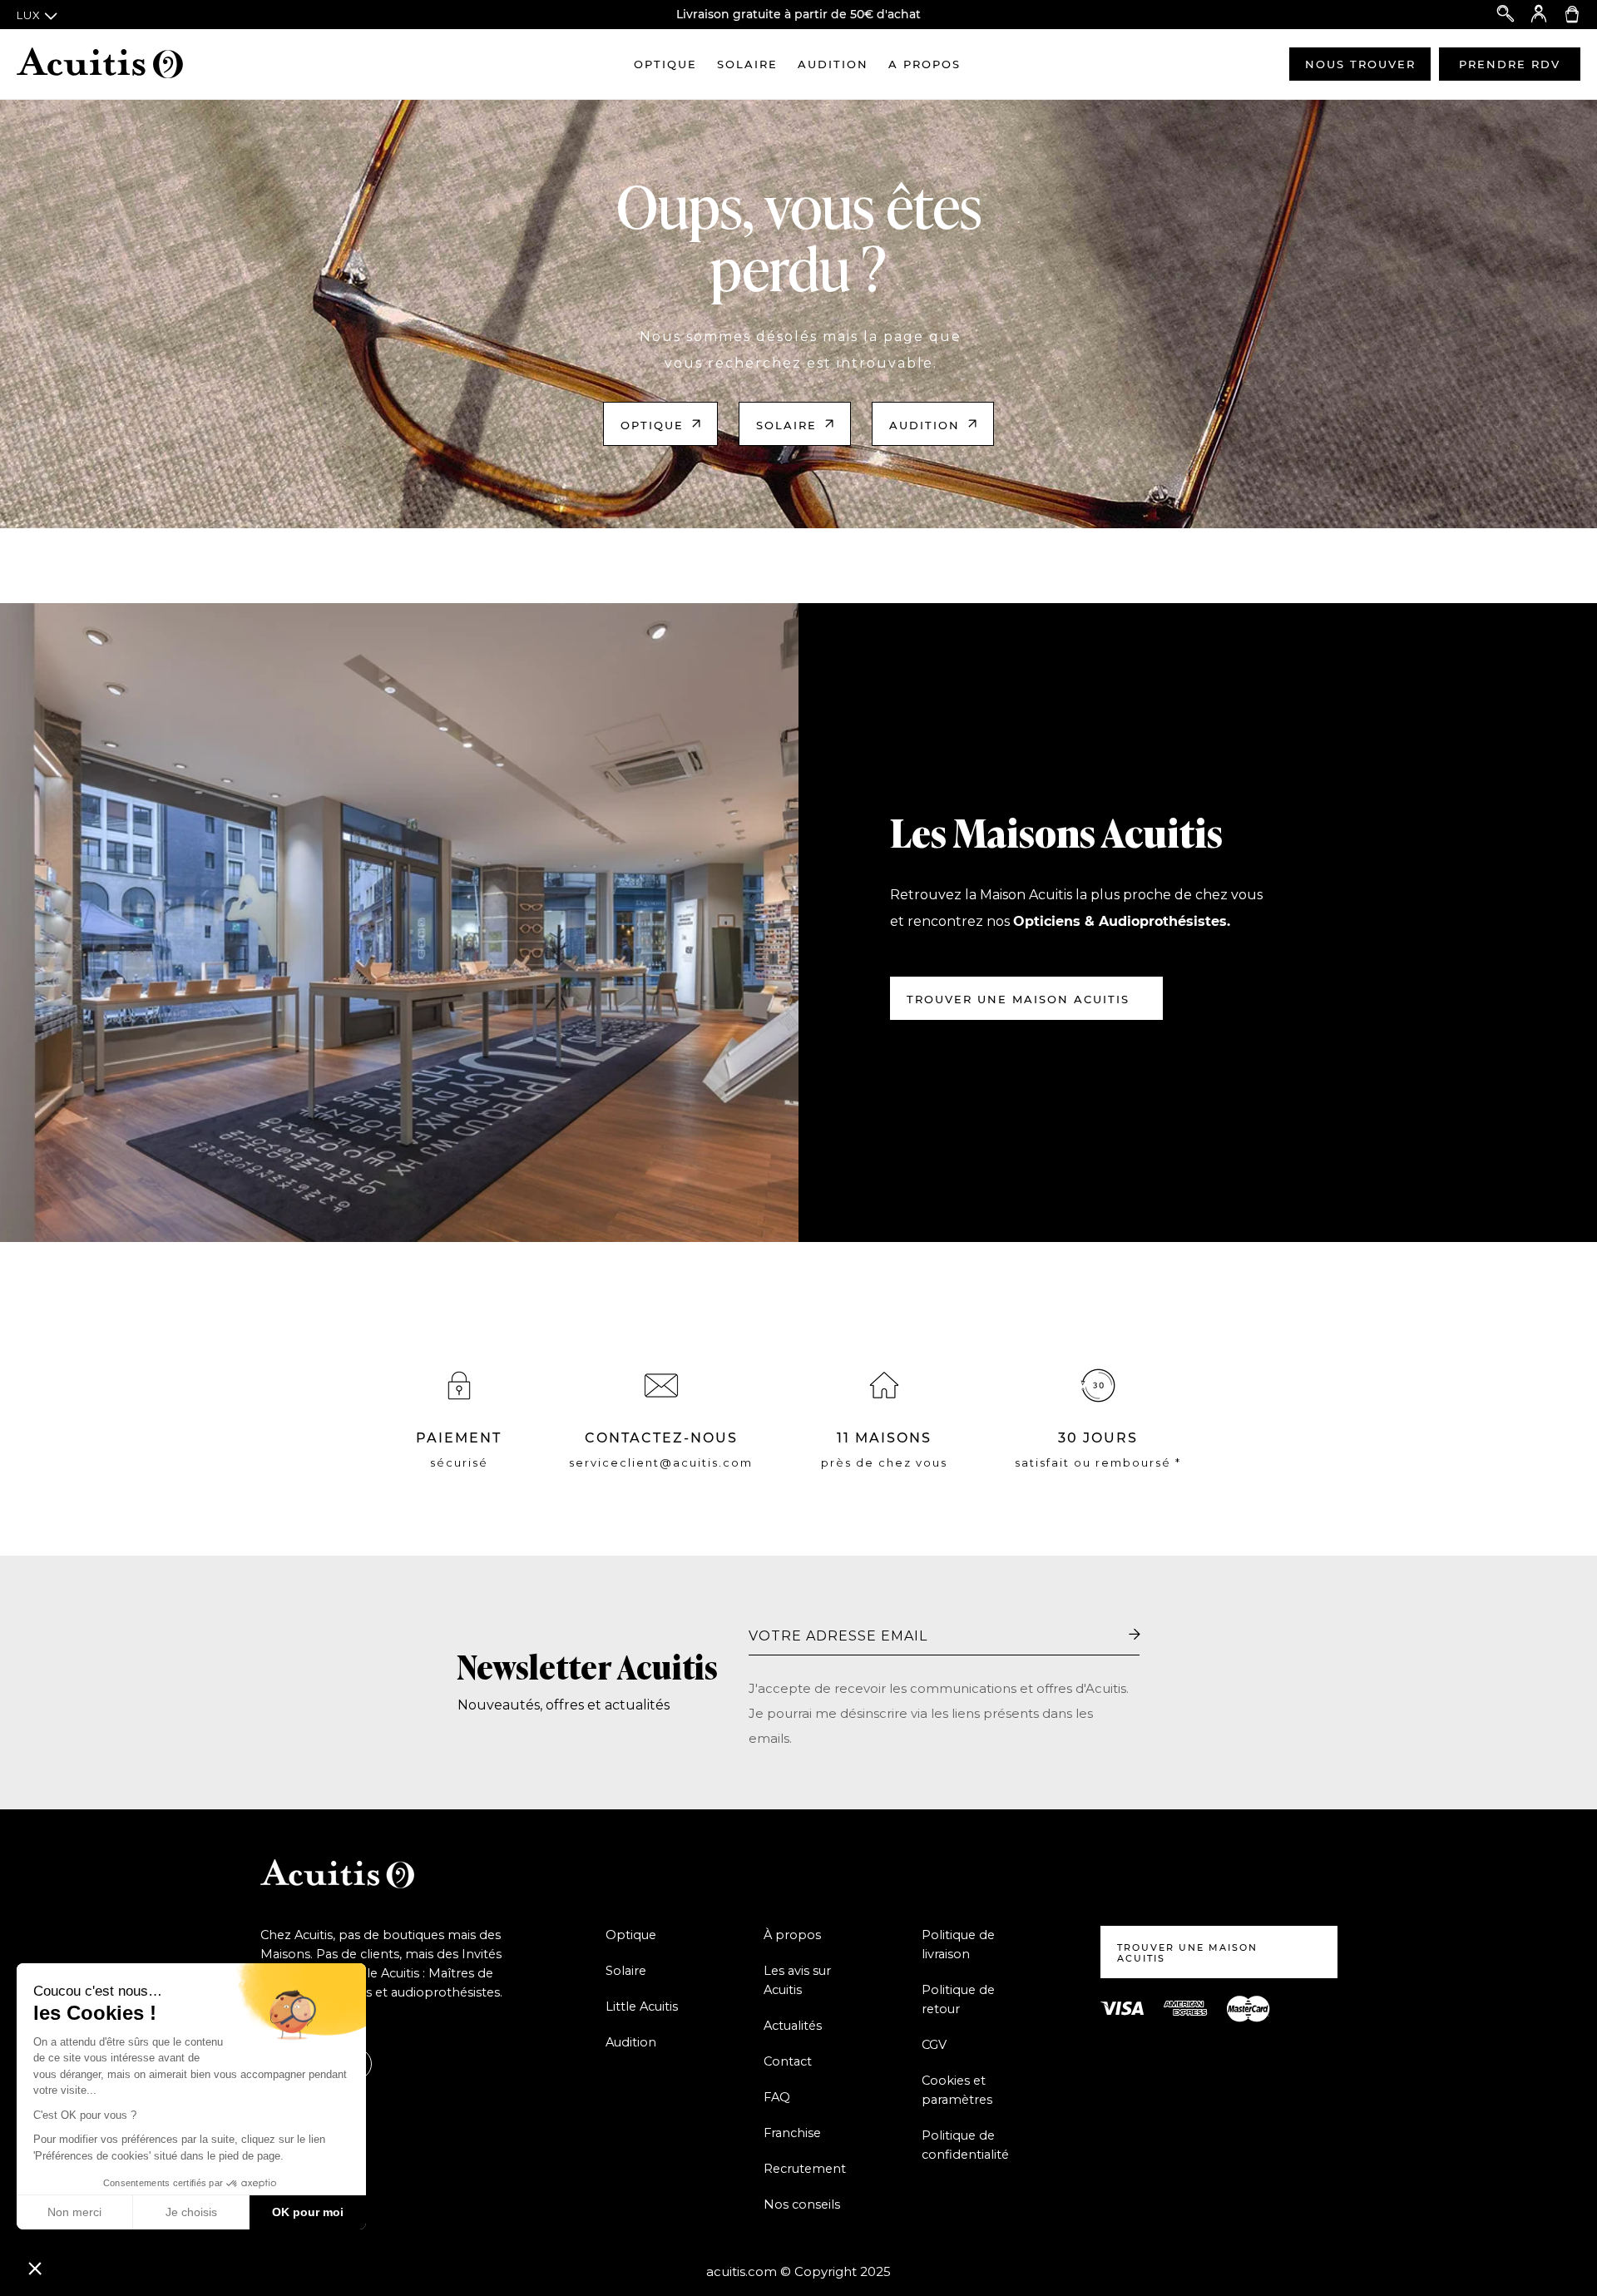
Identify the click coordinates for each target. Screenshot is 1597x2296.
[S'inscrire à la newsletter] (1135, 1635)
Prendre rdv (1510, 64)
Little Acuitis (642, 2007)
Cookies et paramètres (957, 2090)
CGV (934, 2045)
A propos (925, 64)
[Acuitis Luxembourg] (100, 64)
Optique (665, 64)
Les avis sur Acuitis (797, 1980)
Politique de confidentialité (965, 2145)
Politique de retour (958, 1999)
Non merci (74, 2212)
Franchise (792, 2133)
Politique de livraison (958, 1945)
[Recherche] (1506, 15)
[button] (35, 2268)
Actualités (793, 2026)
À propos (792, 1935)
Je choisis (191, 2212)
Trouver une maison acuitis (1018, 999)
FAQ (777, 2097)
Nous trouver (1360, 64)
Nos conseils (802, 2204)
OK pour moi (308, 2212)
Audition (833, 64)
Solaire (747, 64)
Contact (788, 2061)
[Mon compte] (1539, 15)
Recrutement (805, 2169)
